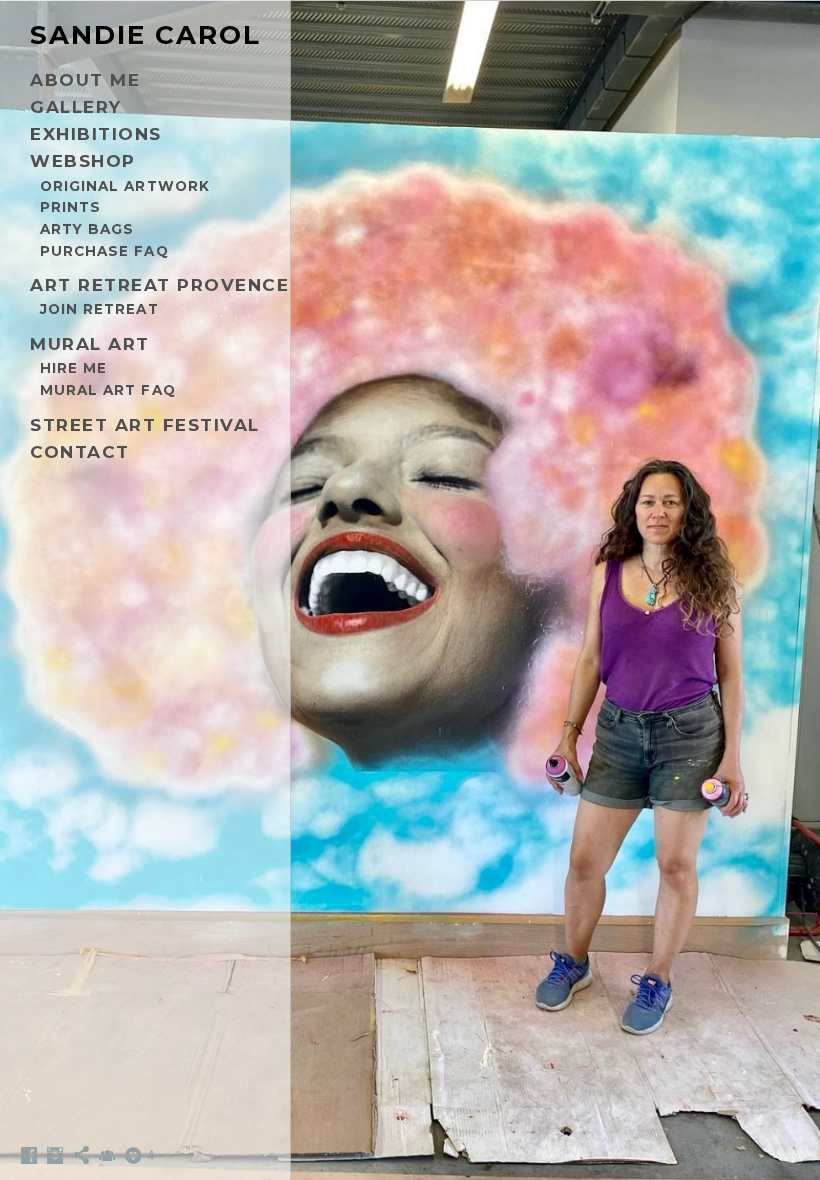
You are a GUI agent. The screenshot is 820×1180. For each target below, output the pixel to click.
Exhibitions (96, 134)
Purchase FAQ (104, 251)
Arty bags (87, 229)
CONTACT (80, 452)
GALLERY (76, 107)
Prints (70, 207)
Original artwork (125, 186)
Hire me (73, 368)
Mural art (90, 344)
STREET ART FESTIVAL (145, 425)
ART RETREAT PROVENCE (159, 285)
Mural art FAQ (108, 390)
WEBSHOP (83, 161)
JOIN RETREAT (99, 309)
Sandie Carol (145, 35)
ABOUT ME (85, 80)
